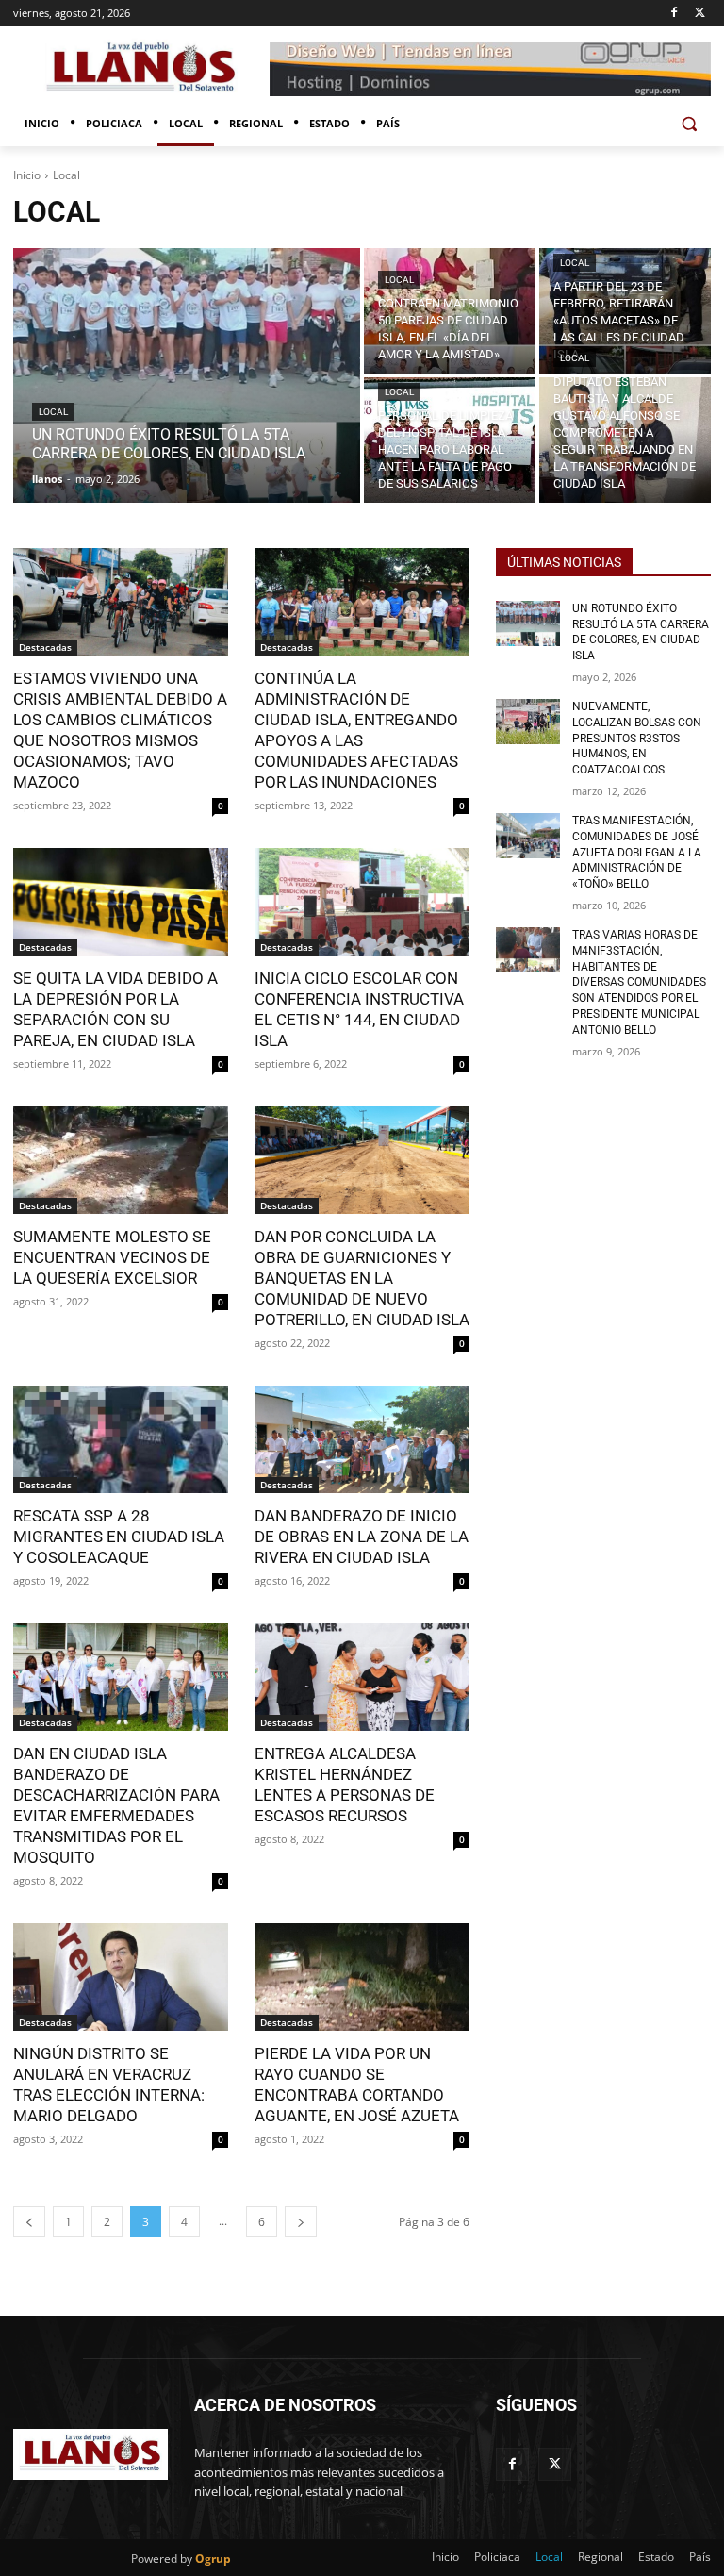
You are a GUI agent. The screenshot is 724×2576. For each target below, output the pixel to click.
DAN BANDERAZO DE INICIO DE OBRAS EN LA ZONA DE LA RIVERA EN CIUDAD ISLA (362, 1537)
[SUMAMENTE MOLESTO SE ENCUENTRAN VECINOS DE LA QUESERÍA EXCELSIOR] (121, 1160)
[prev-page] (29, 2222)
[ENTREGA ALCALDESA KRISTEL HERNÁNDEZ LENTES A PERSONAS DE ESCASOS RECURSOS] (362, 1677)
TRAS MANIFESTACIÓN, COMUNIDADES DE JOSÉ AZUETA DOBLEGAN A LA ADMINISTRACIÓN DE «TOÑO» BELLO (637, 852)
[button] (689, 124)
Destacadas (45, 647)
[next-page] (301, 2222)
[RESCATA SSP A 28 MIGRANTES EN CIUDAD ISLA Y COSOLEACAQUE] (121, 1439)
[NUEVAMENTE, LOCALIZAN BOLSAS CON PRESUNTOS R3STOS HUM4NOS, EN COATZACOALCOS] (528, 722)
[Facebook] (674, 14)
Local (53, 412)
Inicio (27, 175)
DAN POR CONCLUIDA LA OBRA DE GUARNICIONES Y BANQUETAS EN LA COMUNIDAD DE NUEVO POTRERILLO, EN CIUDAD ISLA (362, 1278)
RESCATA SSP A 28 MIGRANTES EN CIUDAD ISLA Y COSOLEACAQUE (119, 1537)
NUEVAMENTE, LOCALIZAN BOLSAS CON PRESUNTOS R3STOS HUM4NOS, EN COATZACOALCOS (637, 738)
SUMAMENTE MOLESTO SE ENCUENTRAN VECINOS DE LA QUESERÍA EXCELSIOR (112, 1257)
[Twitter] (700, 14)
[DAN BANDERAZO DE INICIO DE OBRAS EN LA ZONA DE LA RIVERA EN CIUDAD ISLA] (362, 1439)
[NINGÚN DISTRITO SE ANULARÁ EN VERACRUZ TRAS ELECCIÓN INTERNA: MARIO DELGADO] (121, 1977)
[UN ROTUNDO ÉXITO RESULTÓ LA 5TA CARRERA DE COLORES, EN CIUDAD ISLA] (187, 375)
